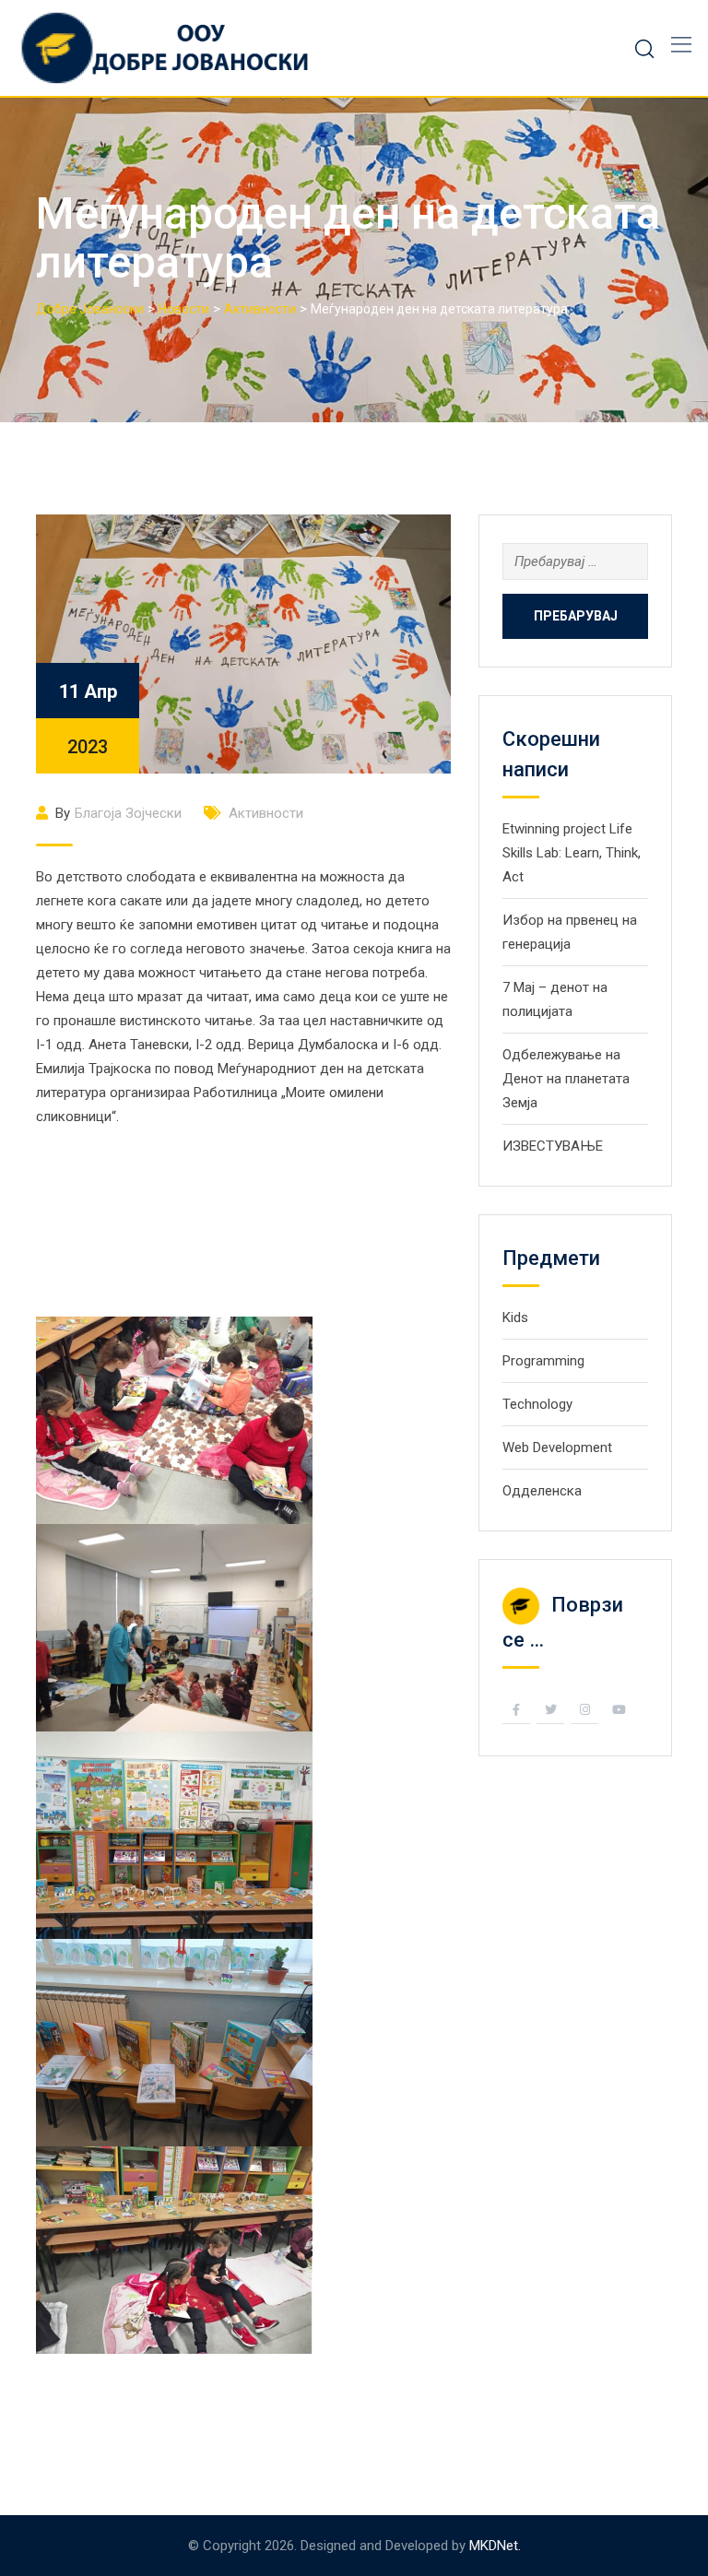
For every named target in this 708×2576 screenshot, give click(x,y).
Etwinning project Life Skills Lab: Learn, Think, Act (572, 853)
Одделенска (542, 1491)
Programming (543, 1361)
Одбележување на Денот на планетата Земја (566, 1079)
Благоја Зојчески (128, 813)
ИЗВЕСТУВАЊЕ (553, 1146)
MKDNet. (495, 2546)
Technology (537, 1404)
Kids (515, 1318)
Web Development (557, 1448)
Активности (266, 813)
